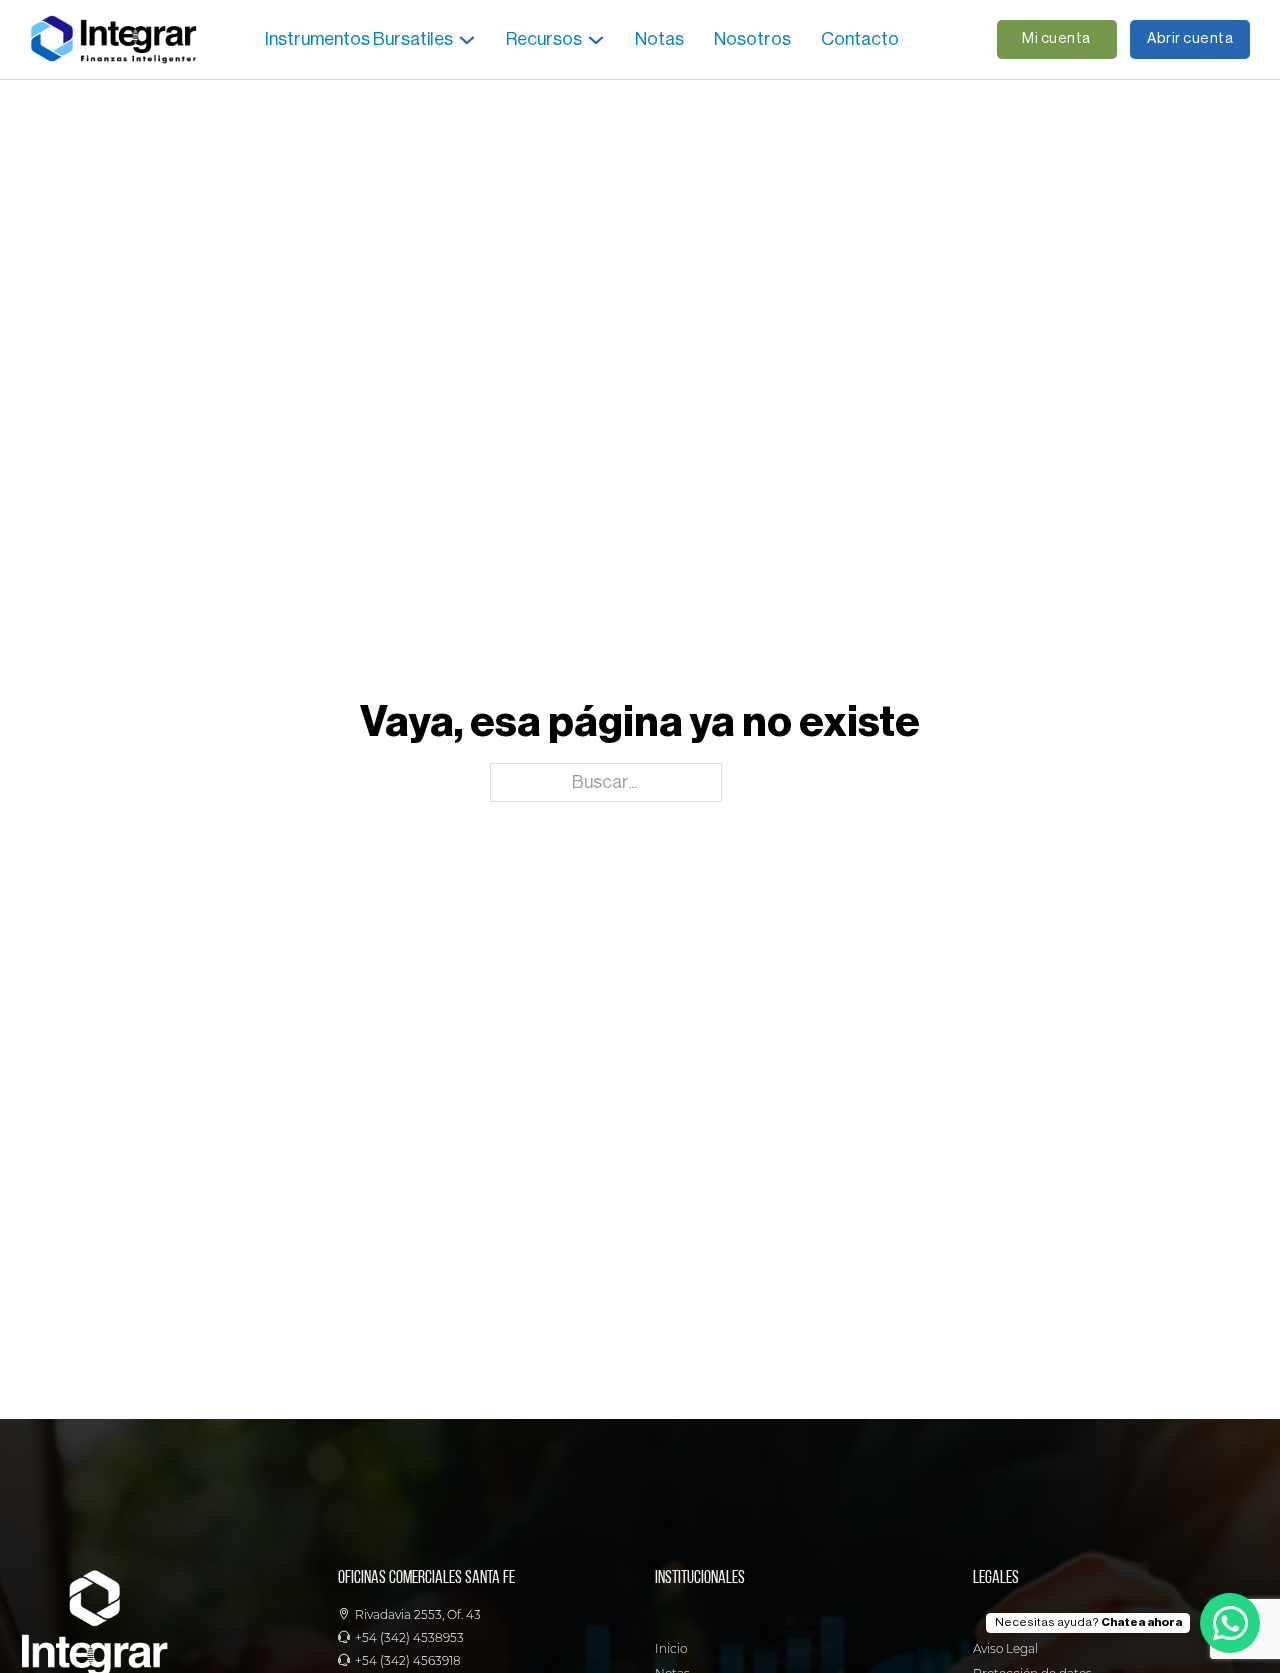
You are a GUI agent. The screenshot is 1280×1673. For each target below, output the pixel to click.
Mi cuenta (1056, 38)
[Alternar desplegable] (467, 40)
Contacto (860, 39)
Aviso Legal (1005, 1649)
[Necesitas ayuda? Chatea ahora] (1230, 1623)
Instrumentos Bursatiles (359, 39)
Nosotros (752, 39)
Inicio (671, 1649)
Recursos (544, 39)
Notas (659, 39)
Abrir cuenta (1190, 38)
